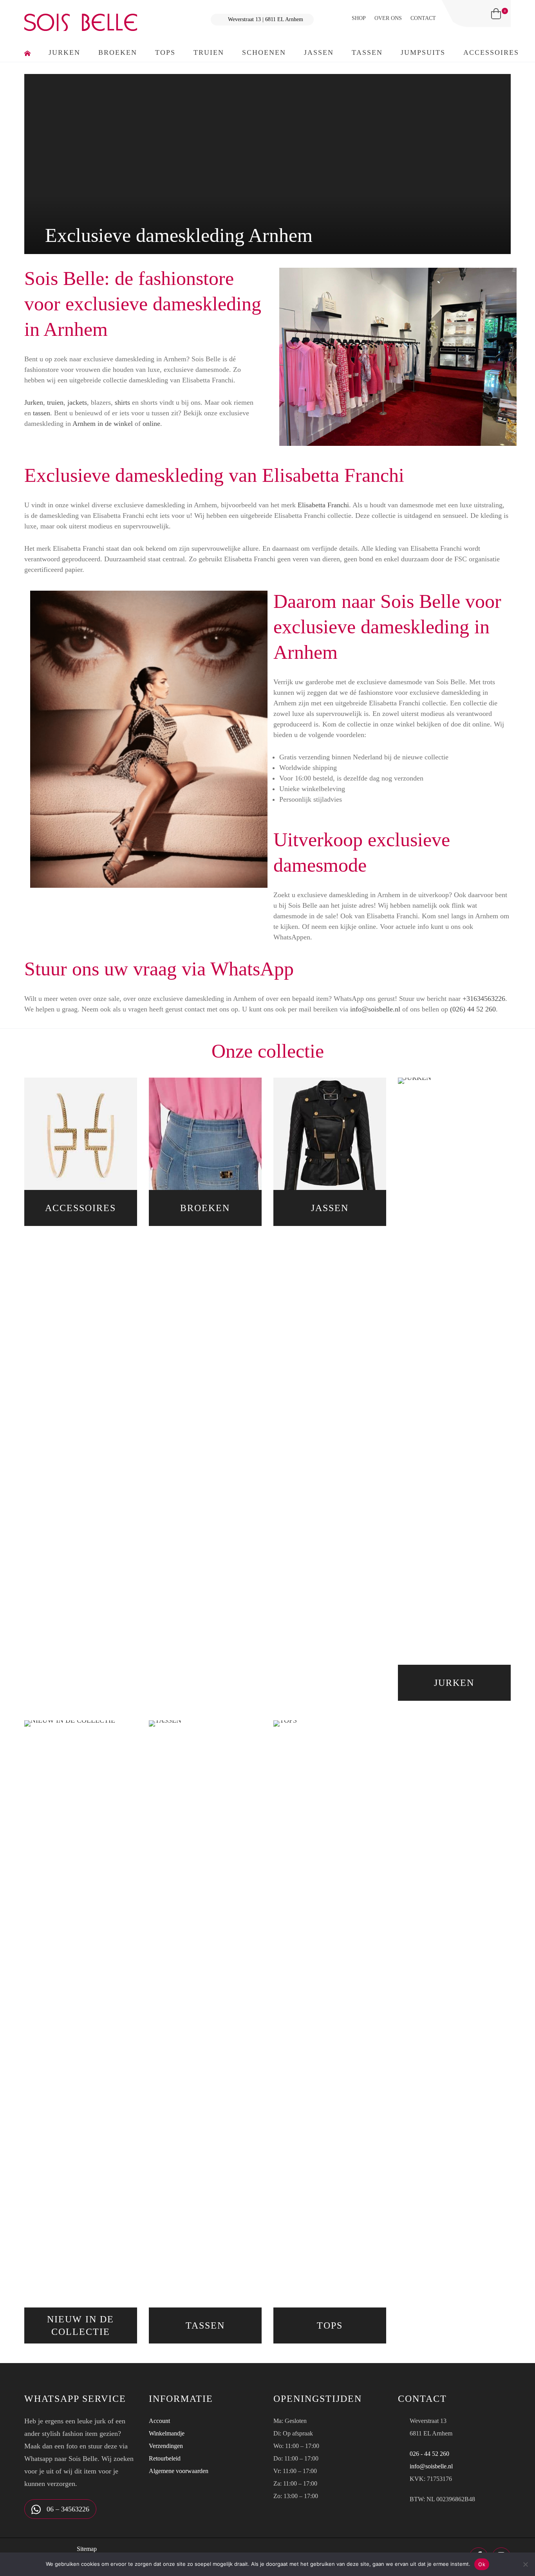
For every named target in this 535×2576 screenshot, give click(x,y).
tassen (42, 413)
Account (159, 2421)
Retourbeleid (165, 2458)
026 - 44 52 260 (429, 2454)
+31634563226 (484, 999)
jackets (77, 402)
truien (55, 402)
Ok (482, 2564)
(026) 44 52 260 (473, 1009)
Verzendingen (166, 2446)
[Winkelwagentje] (496, 14)
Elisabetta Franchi (323, 505)
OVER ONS (388, 18)
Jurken (34, 402)
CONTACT (423, 18)
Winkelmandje (167, 2433)
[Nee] (525, 2564)
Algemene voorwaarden (179, 2471)
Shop (359, 18)
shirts (122, 402)
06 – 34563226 (67, 2509)
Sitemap (87, 2549)
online (151, 424)
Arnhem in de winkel (103, 424)
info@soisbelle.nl (375, 1009)
